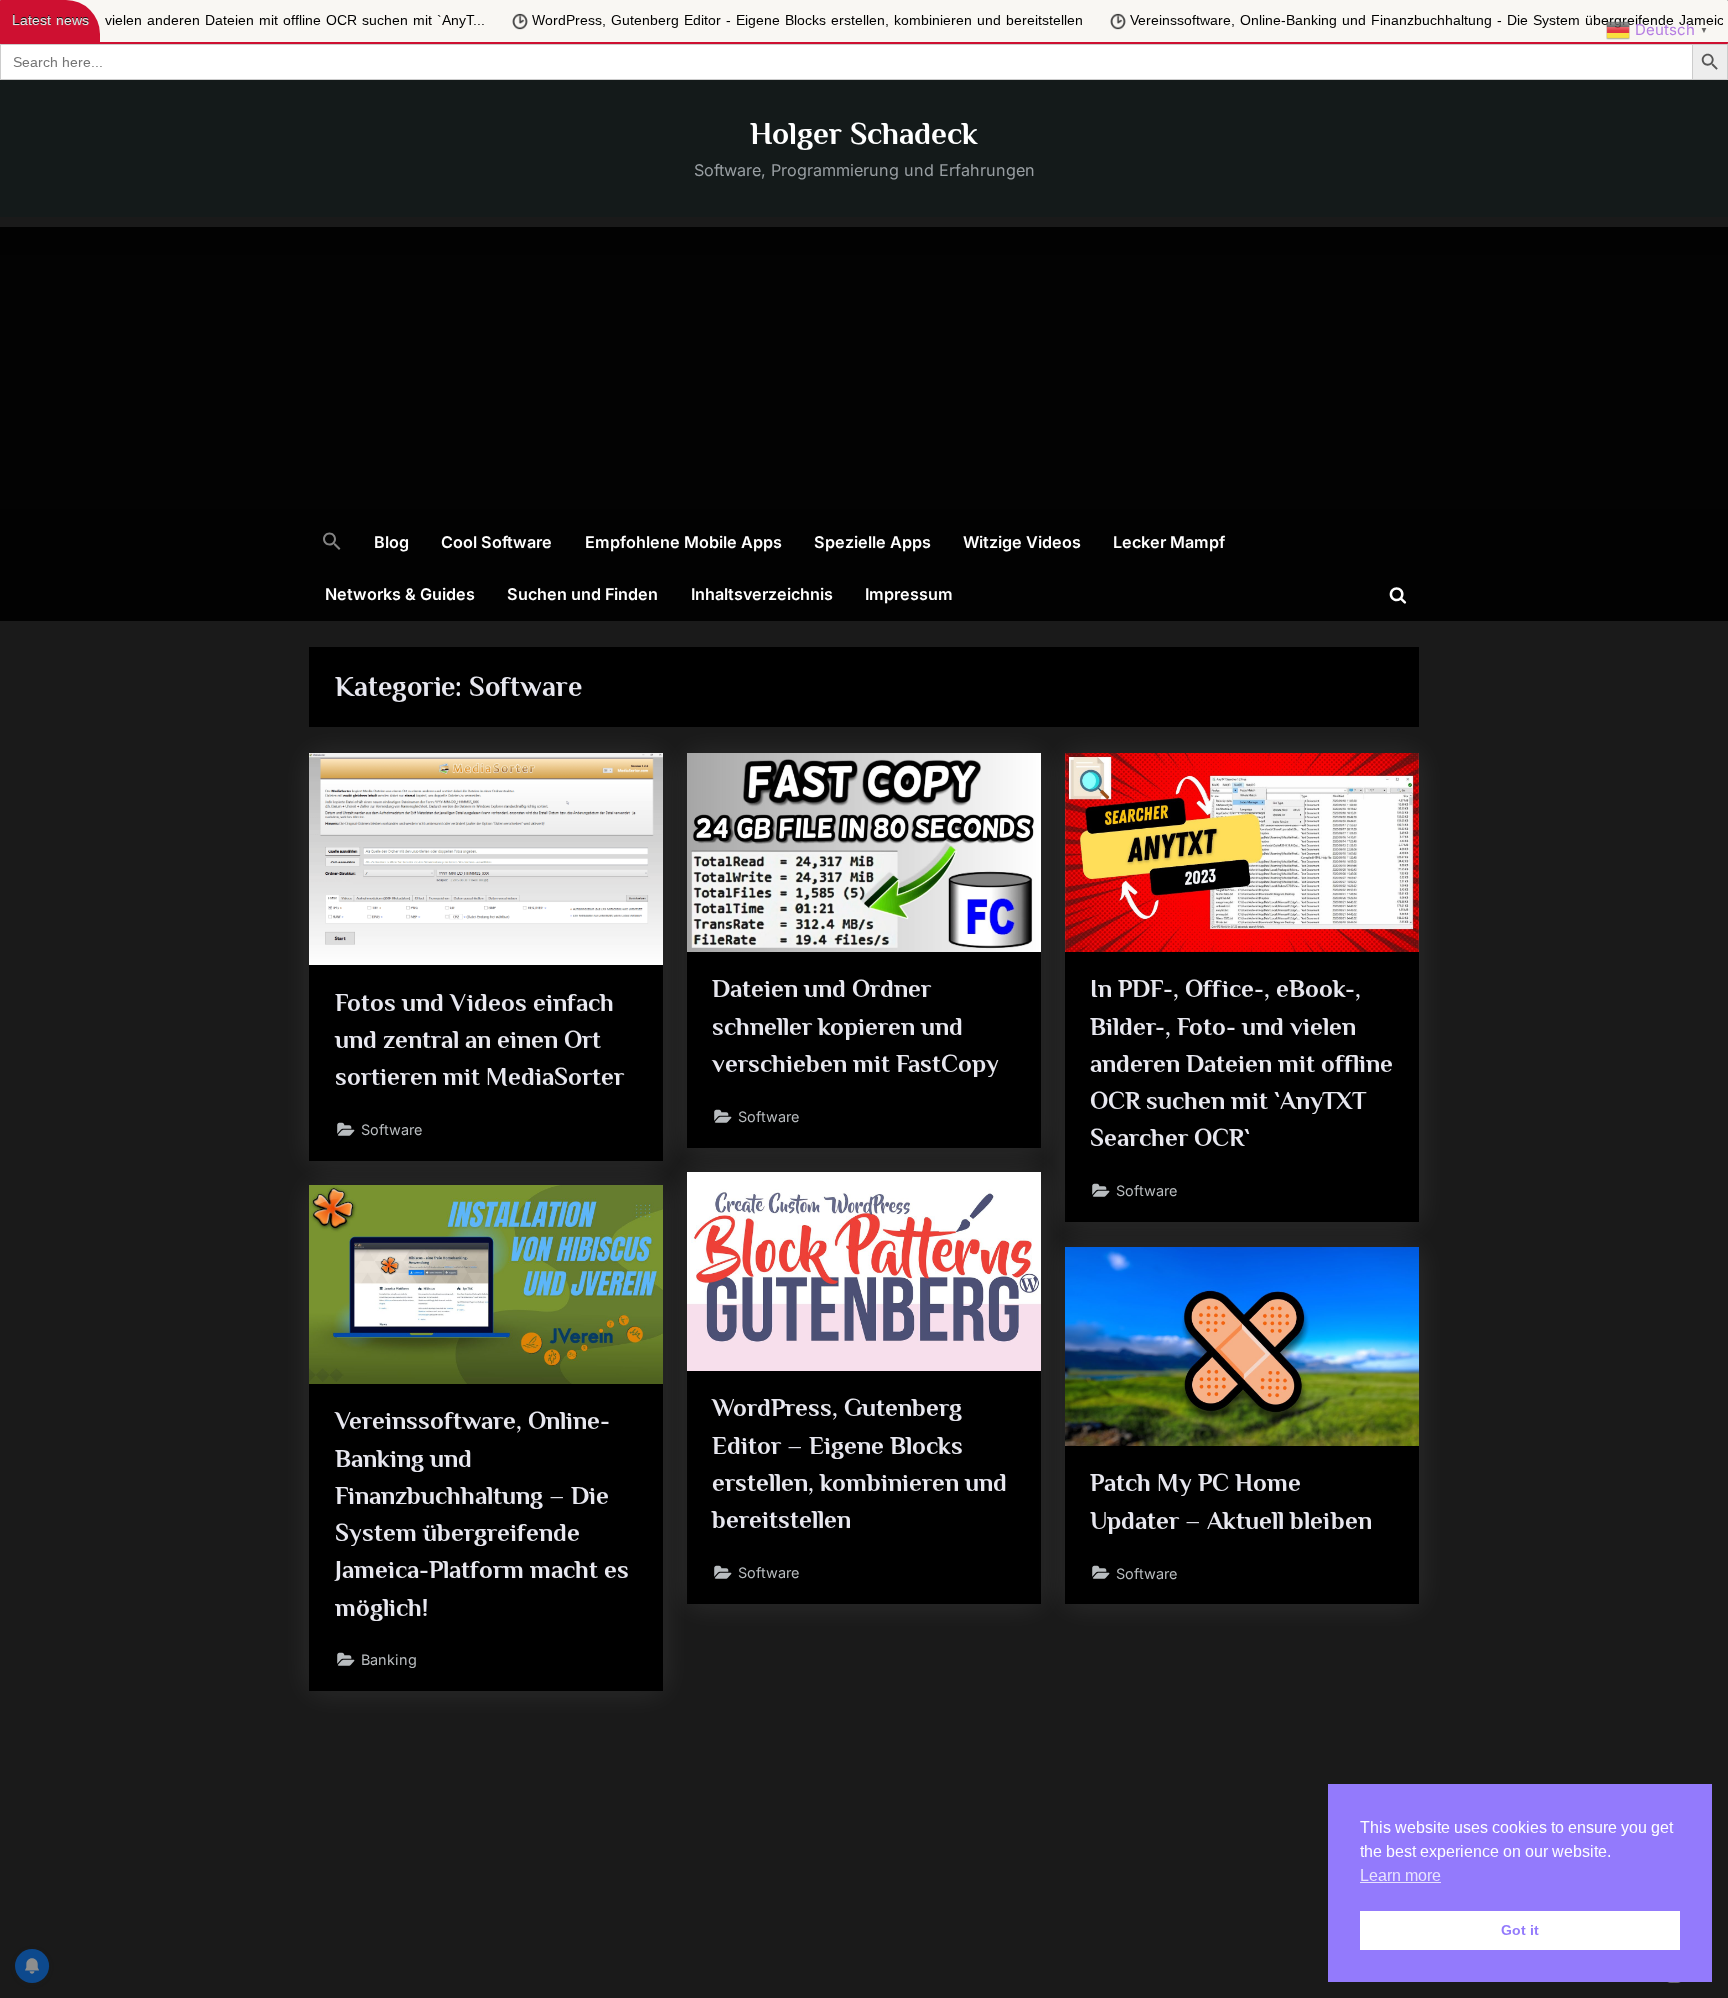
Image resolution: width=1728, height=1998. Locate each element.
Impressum (909, 594)
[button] (332, 543)
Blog (391, 542)
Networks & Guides (400, 594)
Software (391, 1129)
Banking (389, 1659)
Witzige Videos (1022, 542)
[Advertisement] (864, 367)
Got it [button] (1520, 1930)
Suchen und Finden (582, 594)
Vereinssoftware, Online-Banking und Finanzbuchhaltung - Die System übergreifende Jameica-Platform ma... (1193, 20)
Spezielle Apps (872, 542)
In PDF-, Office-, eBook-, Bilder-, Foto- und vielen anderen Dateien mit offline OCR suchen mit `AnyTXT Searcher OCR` (1241, 1063)
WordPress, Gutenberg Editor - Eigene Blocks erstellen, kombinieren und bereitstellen (522, 20)
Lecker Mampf (1169, 542)
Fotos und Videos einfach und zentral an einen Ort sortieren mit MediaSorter (479, 1039)
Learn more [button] (1400, 1875)
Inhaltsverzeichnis (762, 594)
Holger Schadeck (864, 133)
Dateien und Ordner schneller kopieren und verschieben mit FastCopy (855, 1025)
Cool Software (496, 542)
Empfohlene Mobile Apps (683, 542)
